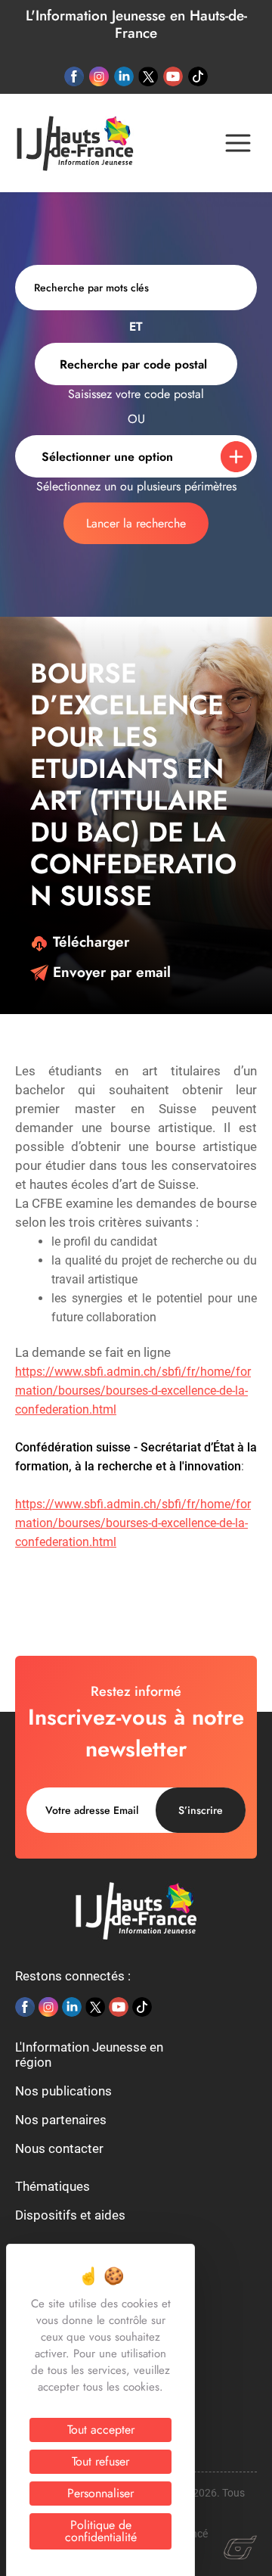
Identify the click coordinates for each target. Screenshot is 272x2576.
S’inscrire (201, 1810)
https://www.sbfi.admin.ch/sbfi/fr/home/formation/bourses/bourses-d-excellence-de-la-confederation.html (133, 1391)
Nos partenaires (61, 2120)
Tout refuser (100, 2461)
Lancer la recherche (136, 523)
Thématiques (53, 2186)
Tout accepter (101, 2430)
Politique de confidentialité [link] (101, 2531)
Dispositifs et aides (70, 2215)
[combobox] (136, 364)
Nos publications (63, 2091)
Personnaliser (100, 2493)
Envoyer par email (110, 972)
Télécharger (89, 942)
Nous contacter (59, 2148)
